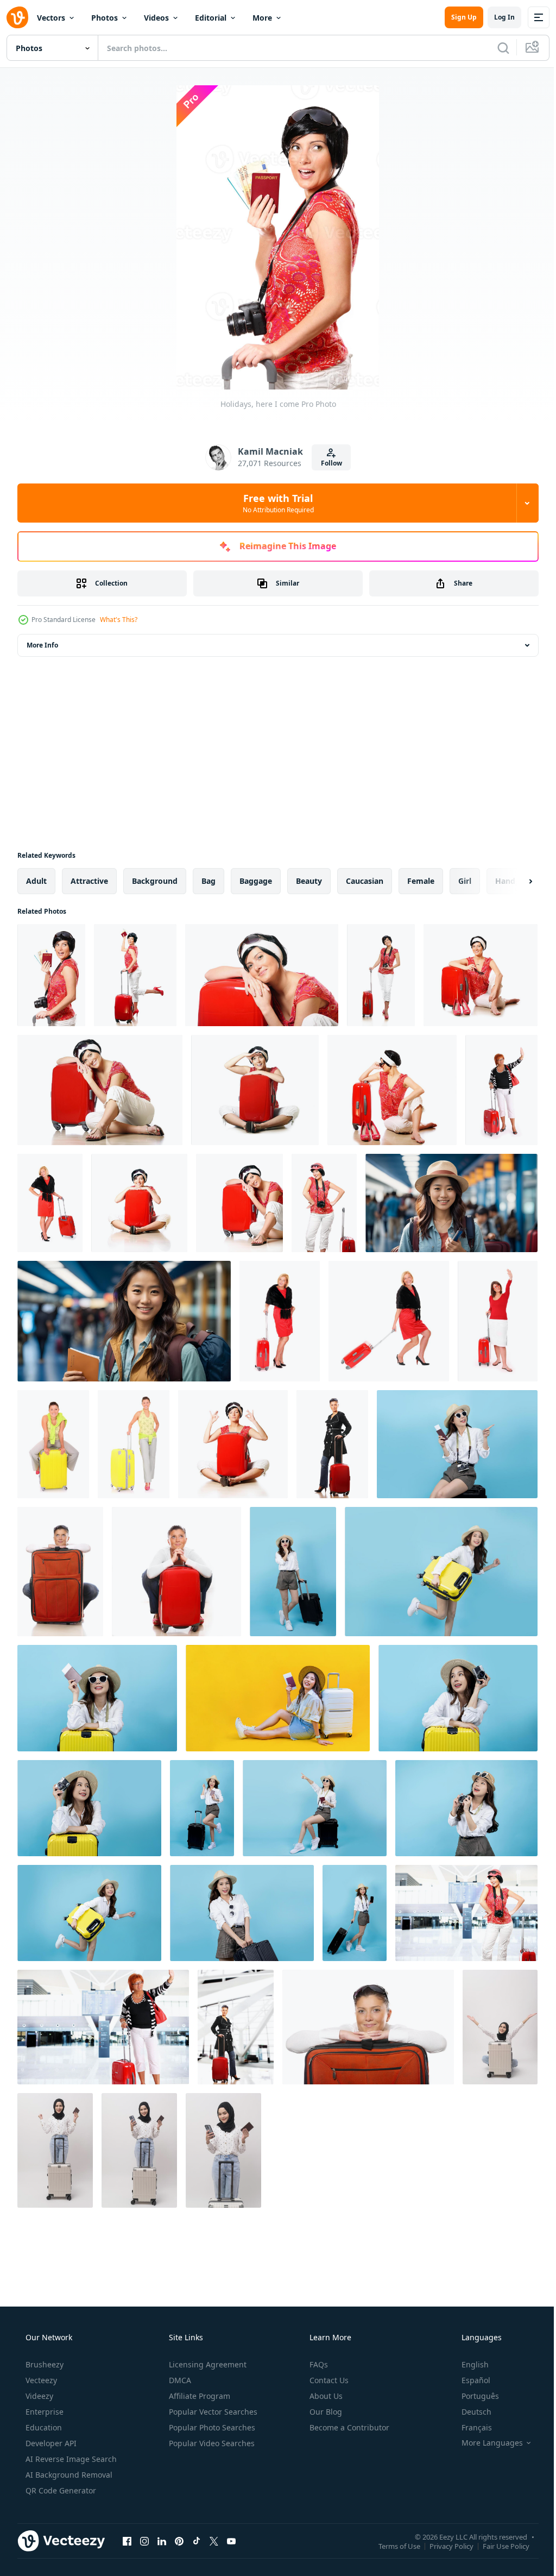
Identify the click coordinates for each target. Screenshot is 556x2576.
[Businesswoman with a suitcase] (332, 1444)
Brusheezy (43, 2364)
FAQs (318, 2364)
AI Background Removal (68, 2475)
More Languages (485, 2443)
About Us (325, 2396)
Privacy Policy (443, 2546)
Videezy (38, 2396)
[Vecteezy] (17, 17)
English (468, 2364)
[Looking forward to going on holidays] (255, 1090)
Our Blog (325, 2412)
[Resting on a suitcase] (100, 1090)
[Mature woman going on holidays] (501, 1090)
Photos (105, 18)
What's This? (119, 620)
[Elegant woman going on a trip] (50, 1203)
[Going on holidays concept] (135, 975)
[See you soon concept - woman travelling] (498, 1321)
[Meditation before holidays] (233, 1444)
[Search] (495, 48)
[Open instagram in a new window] (144, 2541)
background (155, 881)
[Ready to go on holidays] (262, 975)
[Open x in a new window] (214, 2541)
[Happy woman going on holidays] (481, 975)
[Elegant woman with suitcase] (280, 1321)
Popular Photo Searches (211, 2427)
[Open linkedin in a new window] (162, 2541)
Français (470, 2427)
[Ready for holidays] (134, 1444)
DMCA (179, 2380)
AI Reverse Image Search (70, 2459)
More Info (42, 645)
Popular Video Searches (211, 2443)
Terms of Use (391, 2546)
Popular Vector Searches (212, 2412)
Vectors (51, 18)
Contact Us (328, 2380)
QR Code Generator (60, 2490)
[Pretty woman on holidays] (381, 975)
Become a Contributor (348, 2427)
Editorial (211, 18)
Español (469, 2380)
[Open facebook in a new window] (127, 2541)
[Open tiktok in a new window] (197, 2541)
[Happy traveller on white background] (389, 1321)
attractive (89, 881)
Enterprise (43, 2412)
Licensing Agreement (207, 2364)
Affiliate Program (198, 2396)
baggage (256, 881)
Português (473, 2396)
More (262, 18)
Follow (327, 463)
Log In (496, 17)
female (421, 881)
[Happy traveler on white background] (324, 1203)
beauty (309, 881)
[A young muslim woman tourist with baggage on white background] (500, 2027)
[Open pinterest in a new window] (179, 2541)
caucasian (365, 881)
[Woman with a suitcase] (368, 2027)
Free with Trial (274, 503)
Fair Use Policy (498, 2546)
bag (208, 881)
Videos (156, 18)
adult (36, 881)
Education (43, 2427)
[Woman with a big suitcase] (60, 1572)
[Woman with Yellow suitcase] (53, 1444)
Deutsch (469, 2412)
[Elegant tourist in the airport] (236, 2027)
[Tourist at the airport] (466, 1913)
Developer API (50, 2443)
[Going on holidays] (176, 1572)
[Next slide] (513, 881)
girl (465, 881)
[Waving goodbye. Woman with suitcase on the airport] (103, 2027)
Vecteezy (40, 2380)
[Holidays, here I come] (51, 975)
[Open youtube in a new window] (231, 2541)
